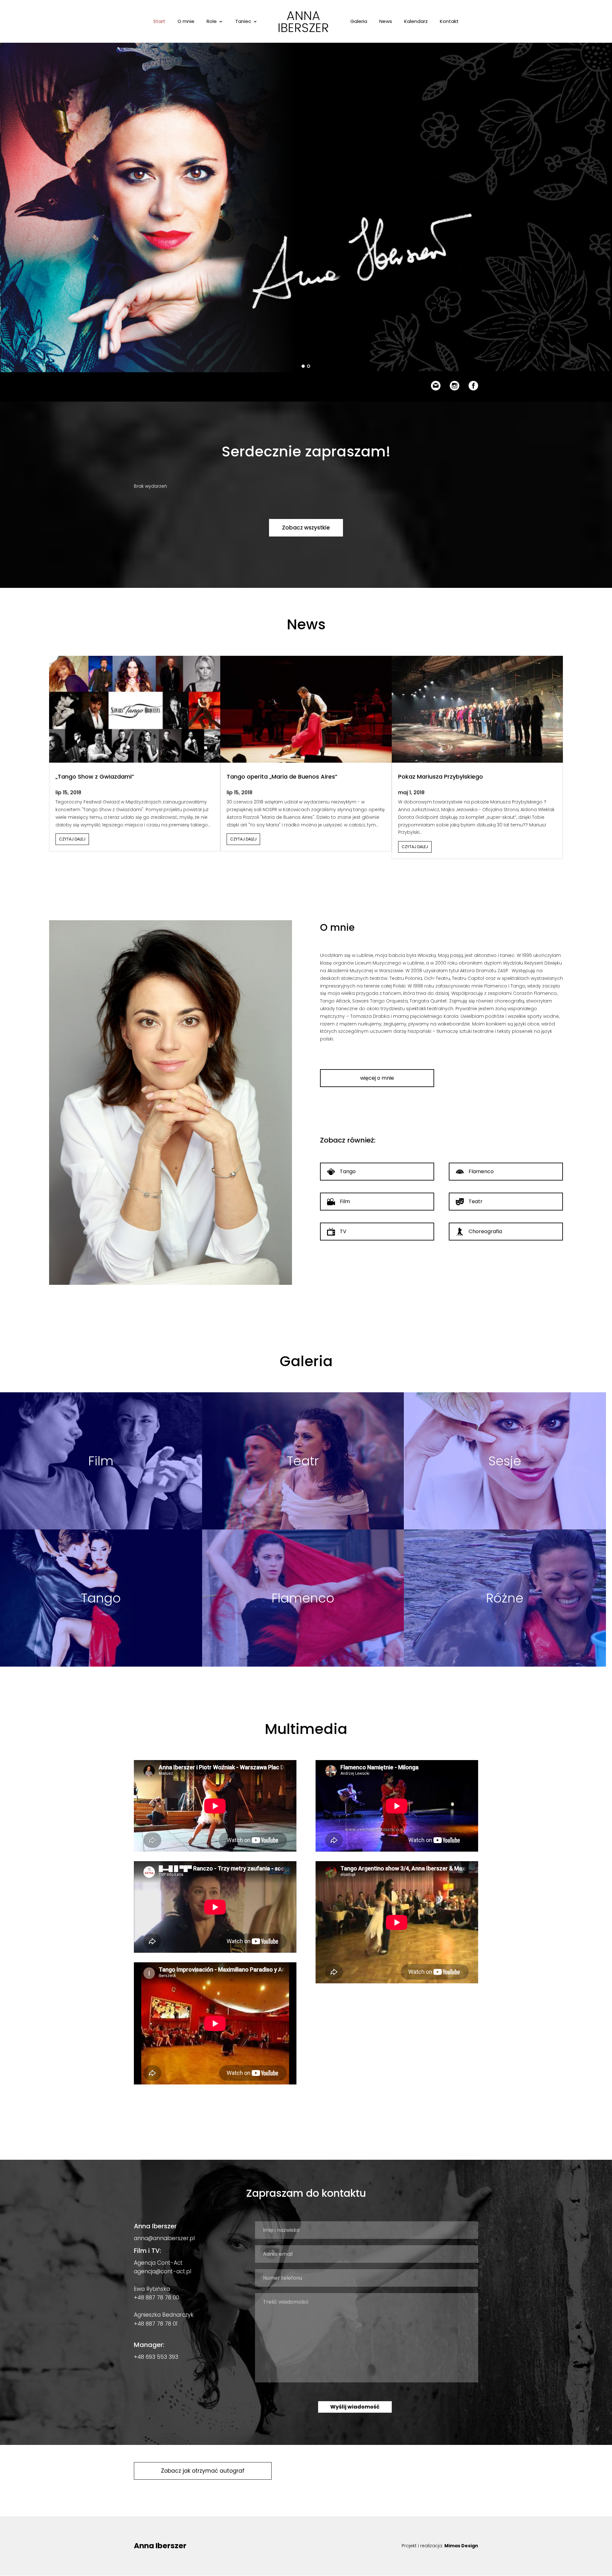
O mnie (186, 22)
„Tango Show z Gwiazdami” (95, 777)
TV (343, 1231)
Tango (348, 1171)
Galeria (359, 22)
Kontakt (449, 22)
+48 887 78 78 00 (157, 2298)
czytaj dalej (72, 839)
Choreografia (485, 1231)
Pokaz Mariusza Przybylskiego (441, 777)
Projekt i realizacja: (440, 2546)
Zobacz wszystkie (306, 528)
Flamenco (481, 1171)
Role (212, 22)
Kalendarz (416, 22)
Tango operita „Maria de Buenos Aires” (282, 777)
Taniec (243, 22)
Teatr (476, 1201)
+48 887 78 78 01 (156, 2324)
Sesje (505, 1461)
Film (345, 1201)
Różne (505, 1598)
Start (159, 22)
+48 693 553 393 (156, 2357)
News (386, 22)
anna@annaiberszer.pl (164, 2238)
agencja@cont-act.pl (163, 2271)
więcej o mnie (377, 1078)
